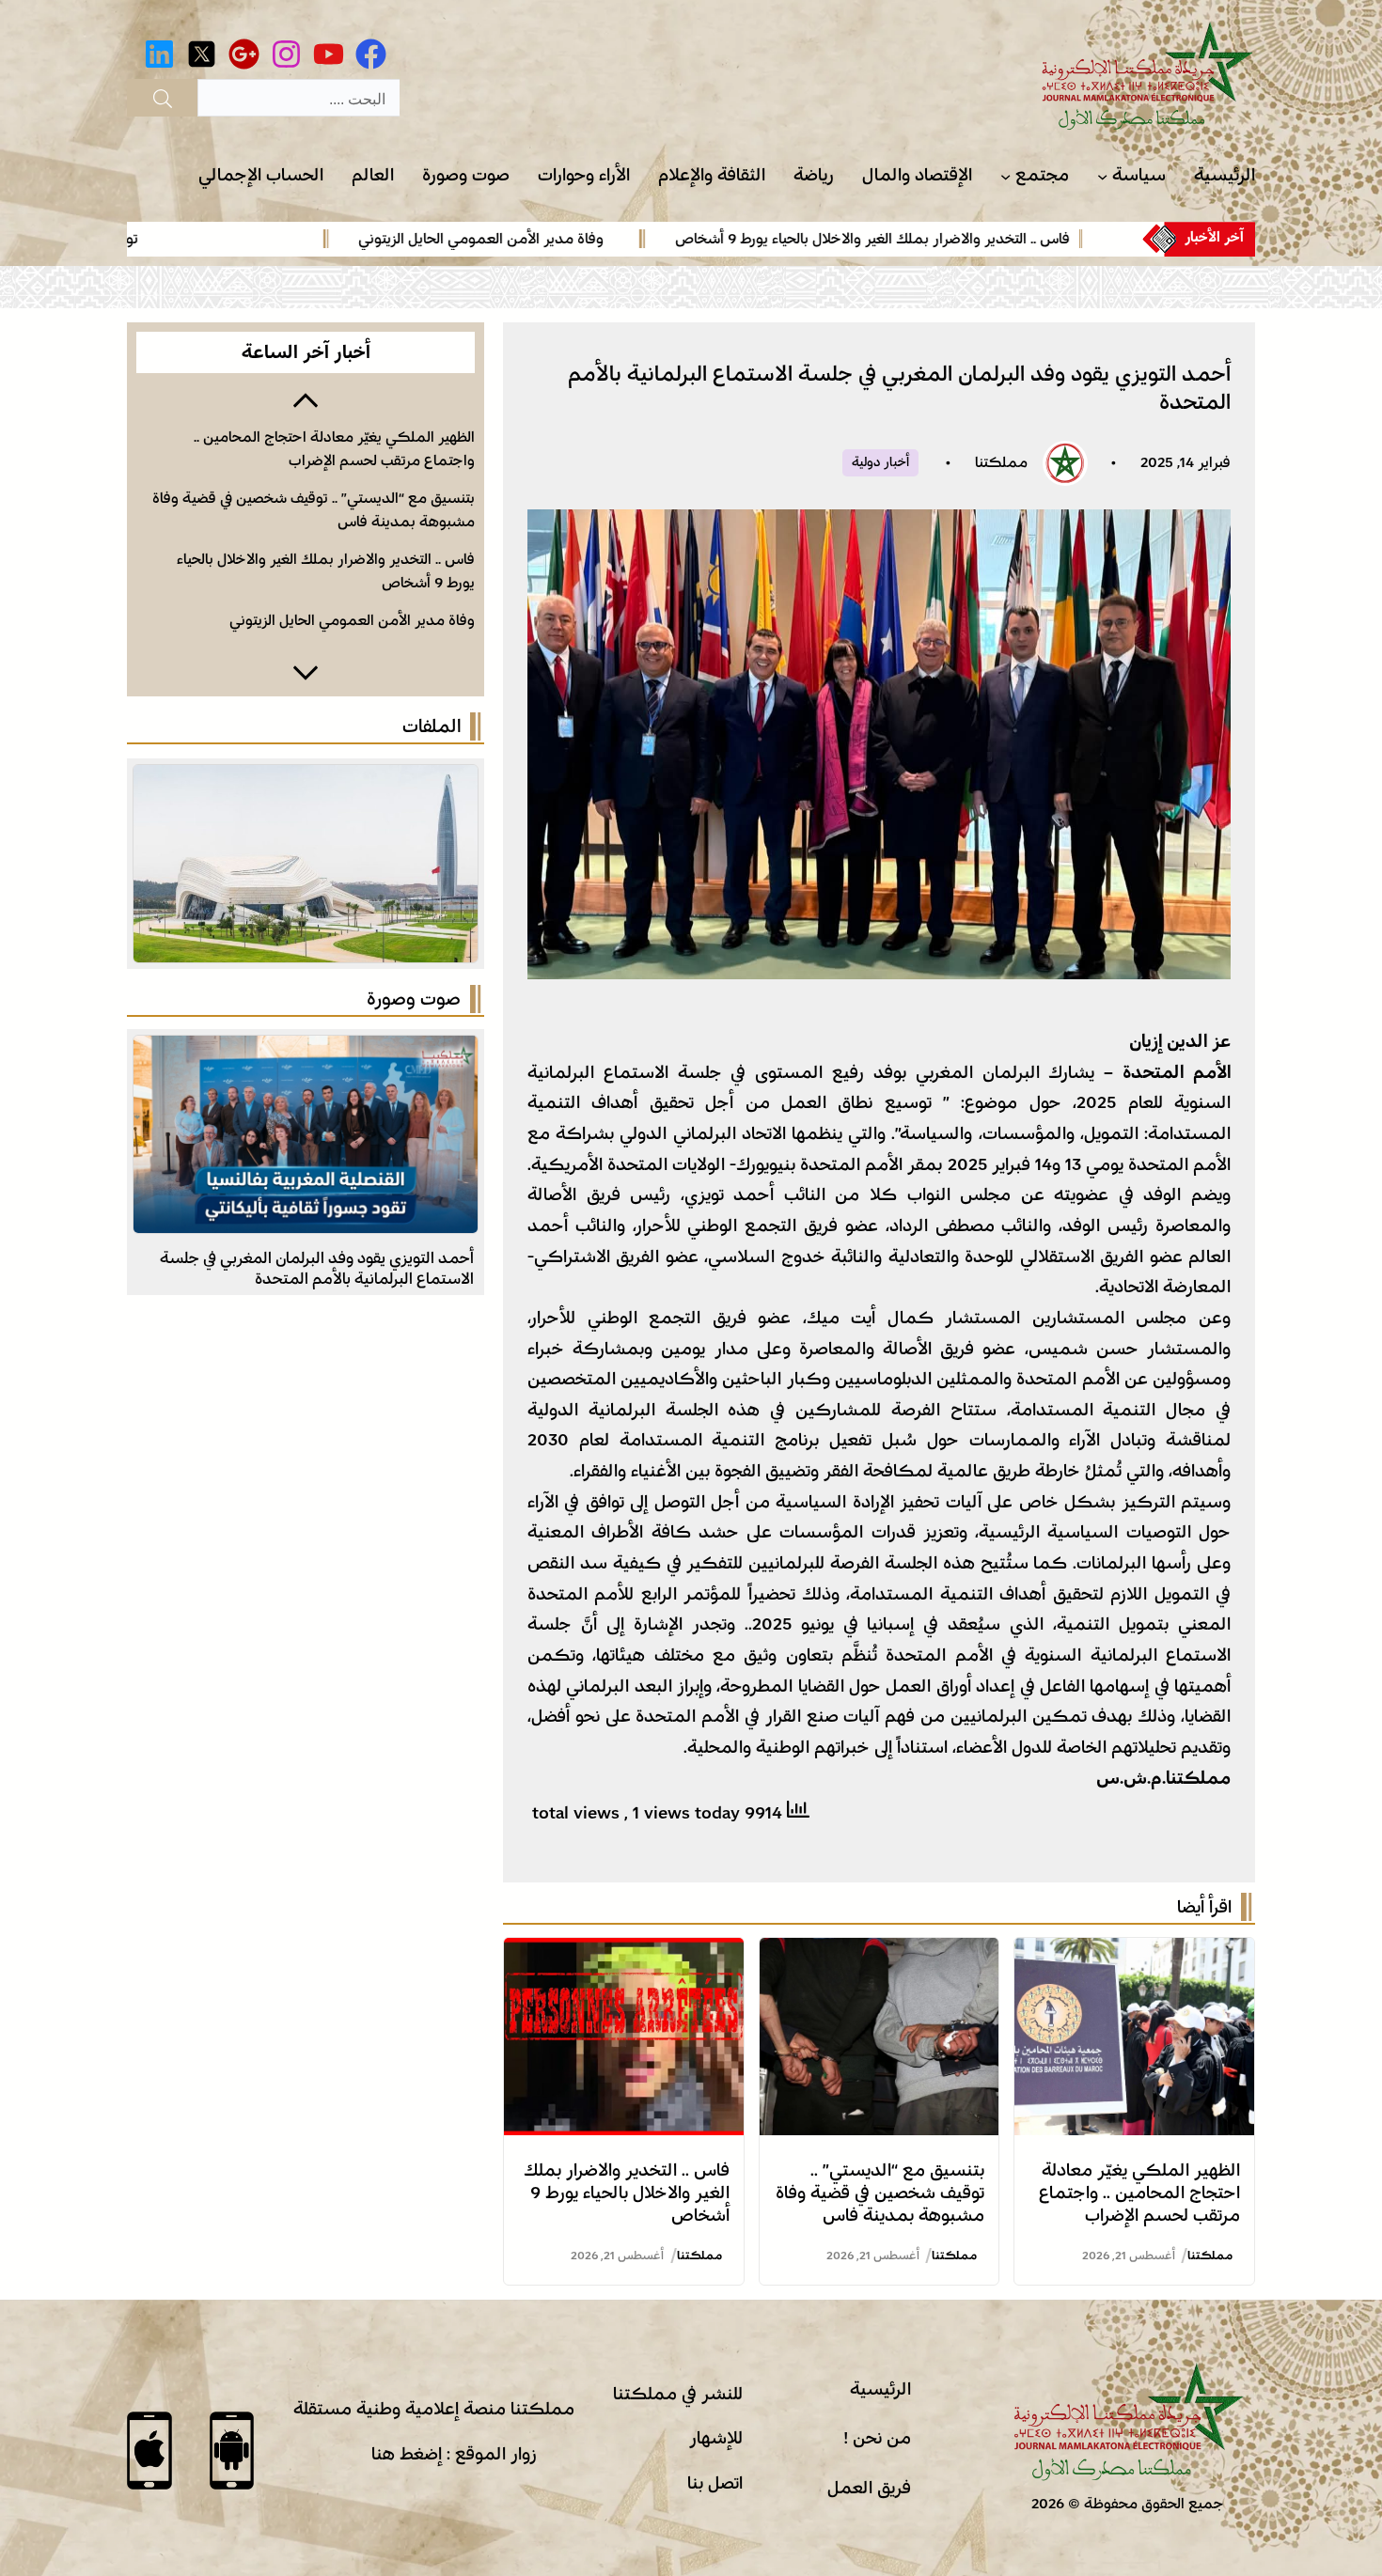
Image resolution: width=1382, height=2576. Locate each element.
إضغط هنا (407, 2454)
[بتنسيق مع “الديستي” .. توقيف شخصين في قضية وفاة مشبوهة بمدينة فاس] (879, 1953)
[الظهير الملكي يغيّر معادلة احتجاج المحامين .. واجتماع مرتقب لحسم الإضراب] (1134, 1953)
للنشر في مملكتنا (678, 2394)
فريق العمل (869, 2488)
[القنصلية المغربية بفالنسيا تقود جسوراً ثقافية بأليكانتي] (306, 1051)
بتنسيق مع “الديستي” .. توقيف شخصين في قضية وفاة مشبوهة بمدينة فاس (880, 2193)
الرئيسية (880, 2389)
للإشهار (716, 2438)
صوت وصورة (414, 999)
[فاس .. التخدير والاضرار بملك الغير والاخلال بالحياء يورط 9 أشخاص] (624, 1953)
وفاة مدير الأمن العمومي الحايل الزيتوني (554, 239)
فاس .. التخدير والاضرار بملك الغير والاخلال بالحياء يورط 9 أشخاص (945, 239)
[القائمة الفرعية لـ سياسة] (1102, 176)
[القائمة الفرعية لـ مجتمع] (1005, 176)
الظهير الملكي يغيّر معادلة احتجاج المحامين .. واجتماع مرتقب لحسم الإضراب (1139, 2193)
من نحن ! (877, 2438)
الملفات (432, 726)
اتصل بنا (715, 2483)
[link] (914, 239)
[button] (306, 398)
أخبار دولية (880, 462)
